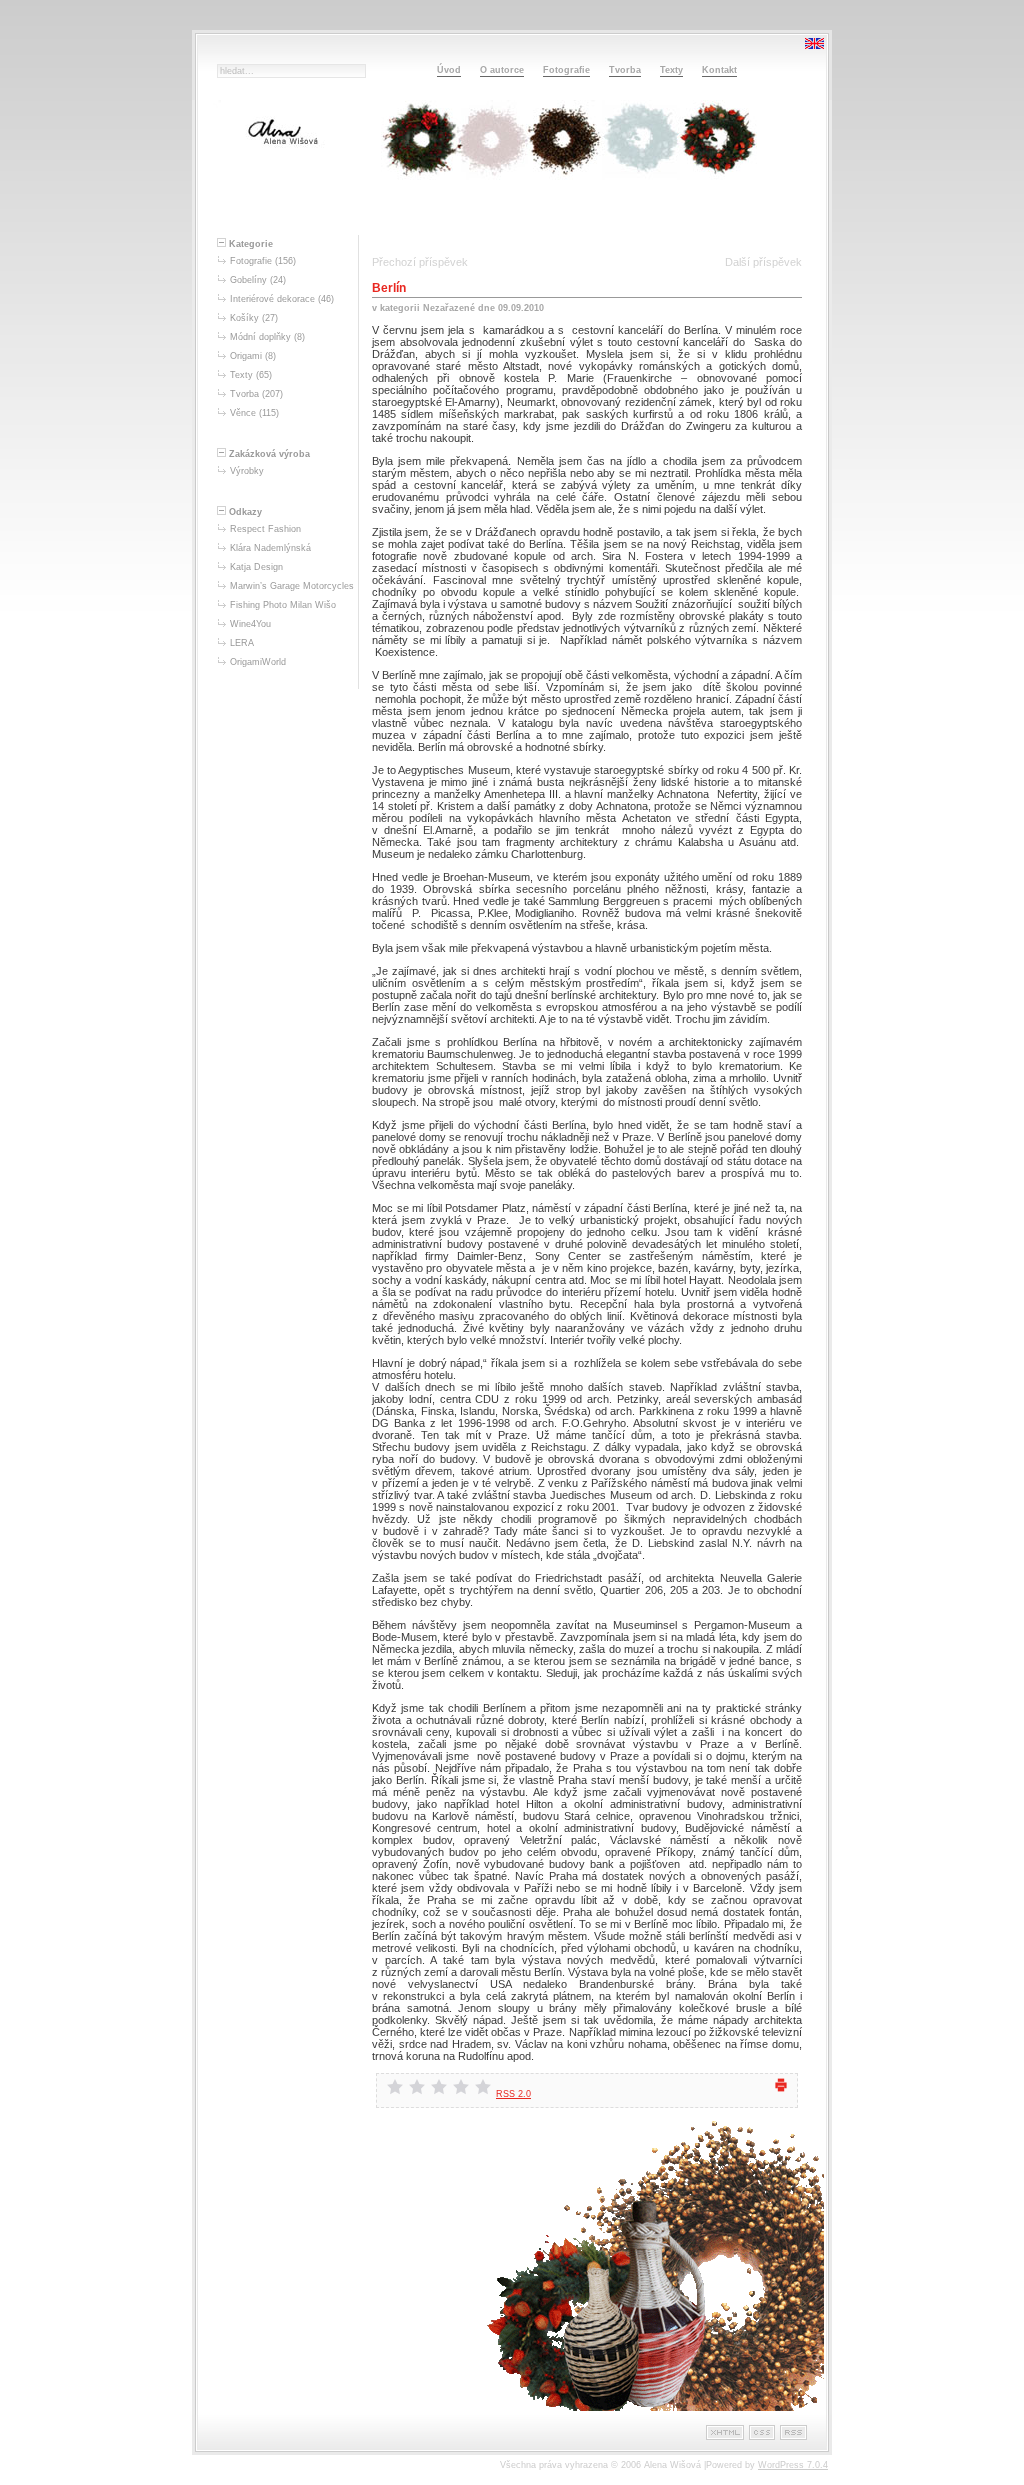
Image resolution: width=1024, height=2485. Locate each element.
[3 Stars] (439, 2087)
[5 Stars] (483, 2087)
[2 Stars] (417, 2087)
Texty (671, 70)
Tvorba (625, 70)
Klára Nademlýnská (270, 548)
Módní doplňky (260, 337)
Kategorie (249, 244)
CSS (762, 2432)
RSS (793, 2432)
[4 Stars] (461, 2087)
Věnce (243, 413)
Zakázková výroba (268, 454)
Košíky (244, 318)
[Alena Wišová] (497, 206)
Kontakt (719, 70)
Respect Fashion (265, 529)
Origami (246, 356)
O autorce (502, 70)
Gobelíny (248, 280)
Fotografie (566, 70)
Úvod (449, 70)
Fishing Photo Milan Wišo (283, 605)
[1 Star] (395, 2087)
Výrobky (247, 471)
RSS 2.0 (513, 2094)
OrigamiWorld (258, 662)
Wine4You (250, 624)
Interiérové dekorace (272, 299)
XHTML (725, 2432)
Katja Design (256, 567)
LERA (242, 643)
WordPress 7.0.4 (793, 2465)
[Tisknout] (781, 2090)
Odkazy (244, 512)
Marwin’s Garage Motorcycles (292, 586)
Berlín (389, 288)
